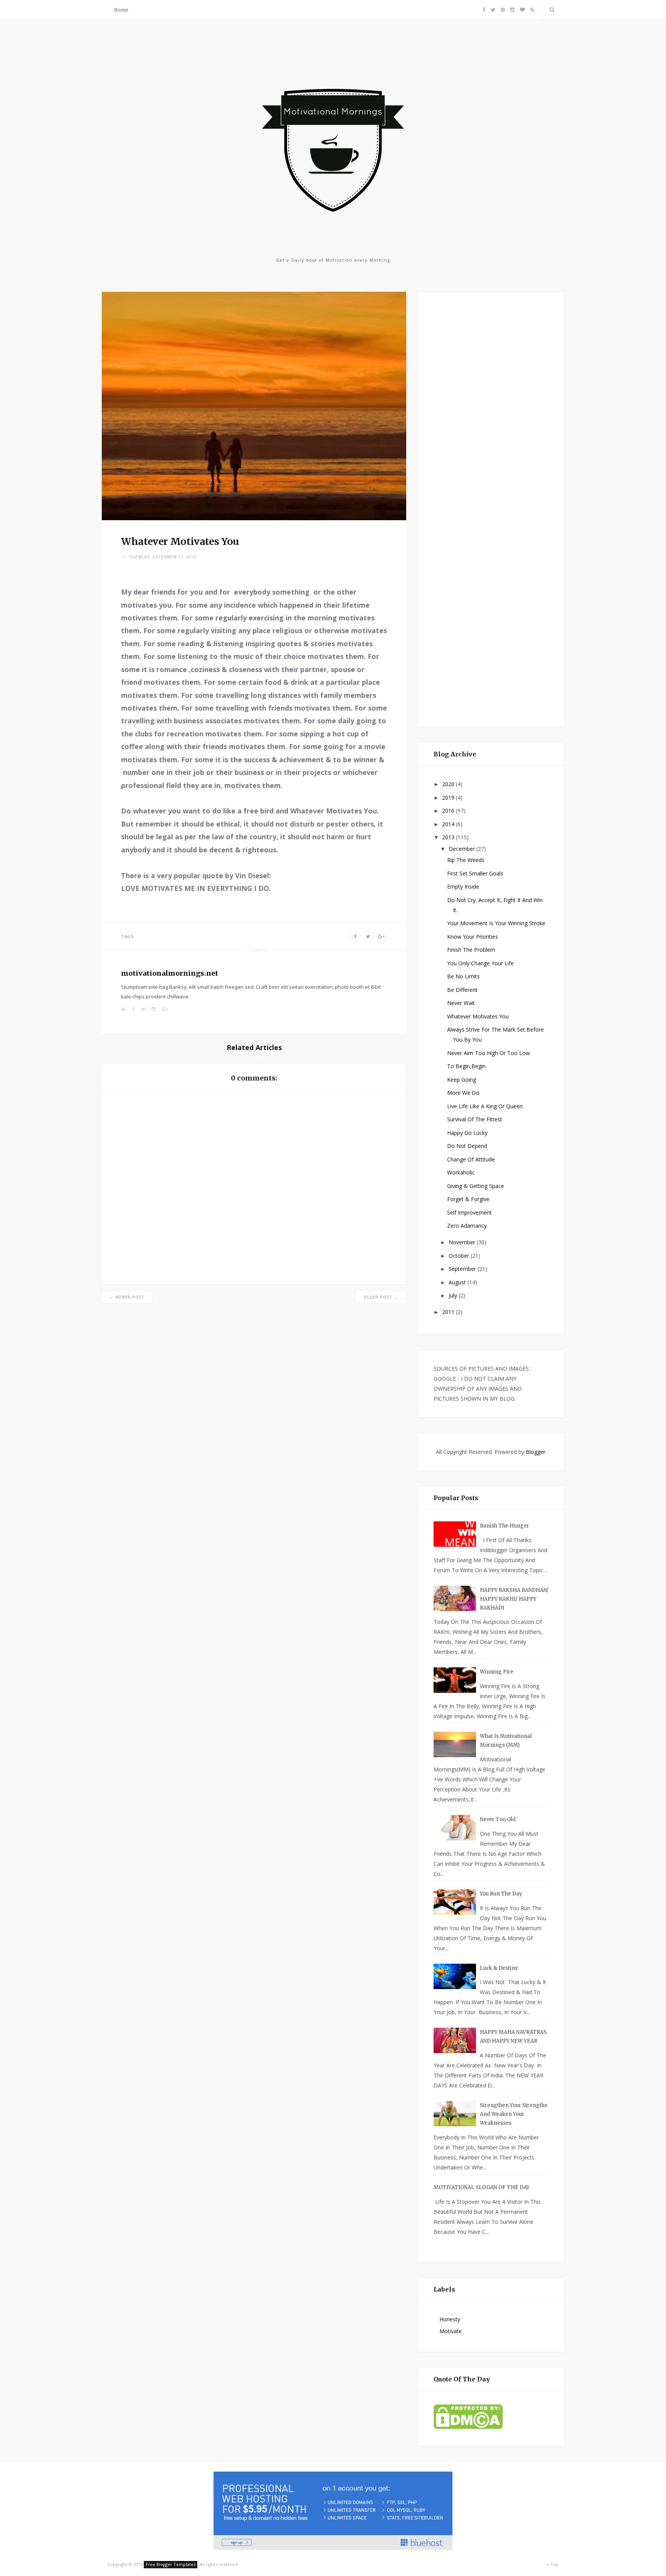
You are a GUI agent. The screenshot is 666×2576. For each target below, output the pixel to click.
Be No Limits (463, 976)
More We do (463, 1093)
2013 (449, 837)
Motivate (451, 2331)
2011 (449, 1312)
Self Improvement (469, 1212)
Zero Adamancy (467, 1226)
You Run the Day (501, 1894)
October (460, 1256)
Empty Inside (463, 886)
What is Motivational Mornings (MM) (506, 1741)
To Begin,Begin (466, 1066)
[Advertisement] (491, 508)
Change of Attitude (471, 1159)
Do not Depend (467, 1146)
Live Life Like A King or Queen (485, 1106)
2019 (449, 797)
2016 (449, 811)
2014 (449, 824)
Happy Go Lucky (467, 1133)
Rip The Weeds (466, 860)
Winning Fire (497, 1672)
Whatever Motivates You (478, 1016)
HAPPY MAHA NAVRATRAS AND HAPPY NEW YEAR (513, 2037)
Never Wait (461, 1003)
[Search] (551, 10)
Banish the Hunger (505, 1526)
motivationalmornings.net (170, 973)
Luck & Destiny (499, 1968)
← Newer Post (127, 1297)
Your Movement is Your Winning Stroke (496, 923)
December (462, 849)
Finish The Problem (471, 950)
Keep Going (462, 1080)
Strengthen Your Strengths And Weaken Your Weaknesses (514, 2114)
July (454, 1295)
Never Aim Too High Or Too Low (489, 1053)
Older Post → (381, 1297)
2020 (449, 784)
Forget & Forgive (468, 1199)
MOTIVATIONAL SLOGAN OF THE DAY (482, 2187)
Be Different (462, 990)
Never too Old (498, 1819)
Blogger (536, 1452)
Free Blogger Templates (171, 2564)
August (458, 1282)
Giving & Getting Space (476, 1186)
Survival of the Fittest (475, 1119)
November (463, 1242)
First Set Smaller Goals (475, 873)
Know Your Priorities (473, 937)
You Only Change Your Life (480, 963)
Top (554, 2564)
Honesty (450, 2319)
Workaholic (461, 1172)
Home (121, 10)
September (463, 1269)
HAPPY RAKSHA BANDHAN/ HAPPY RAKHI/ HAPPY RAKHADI (514, 1599)
